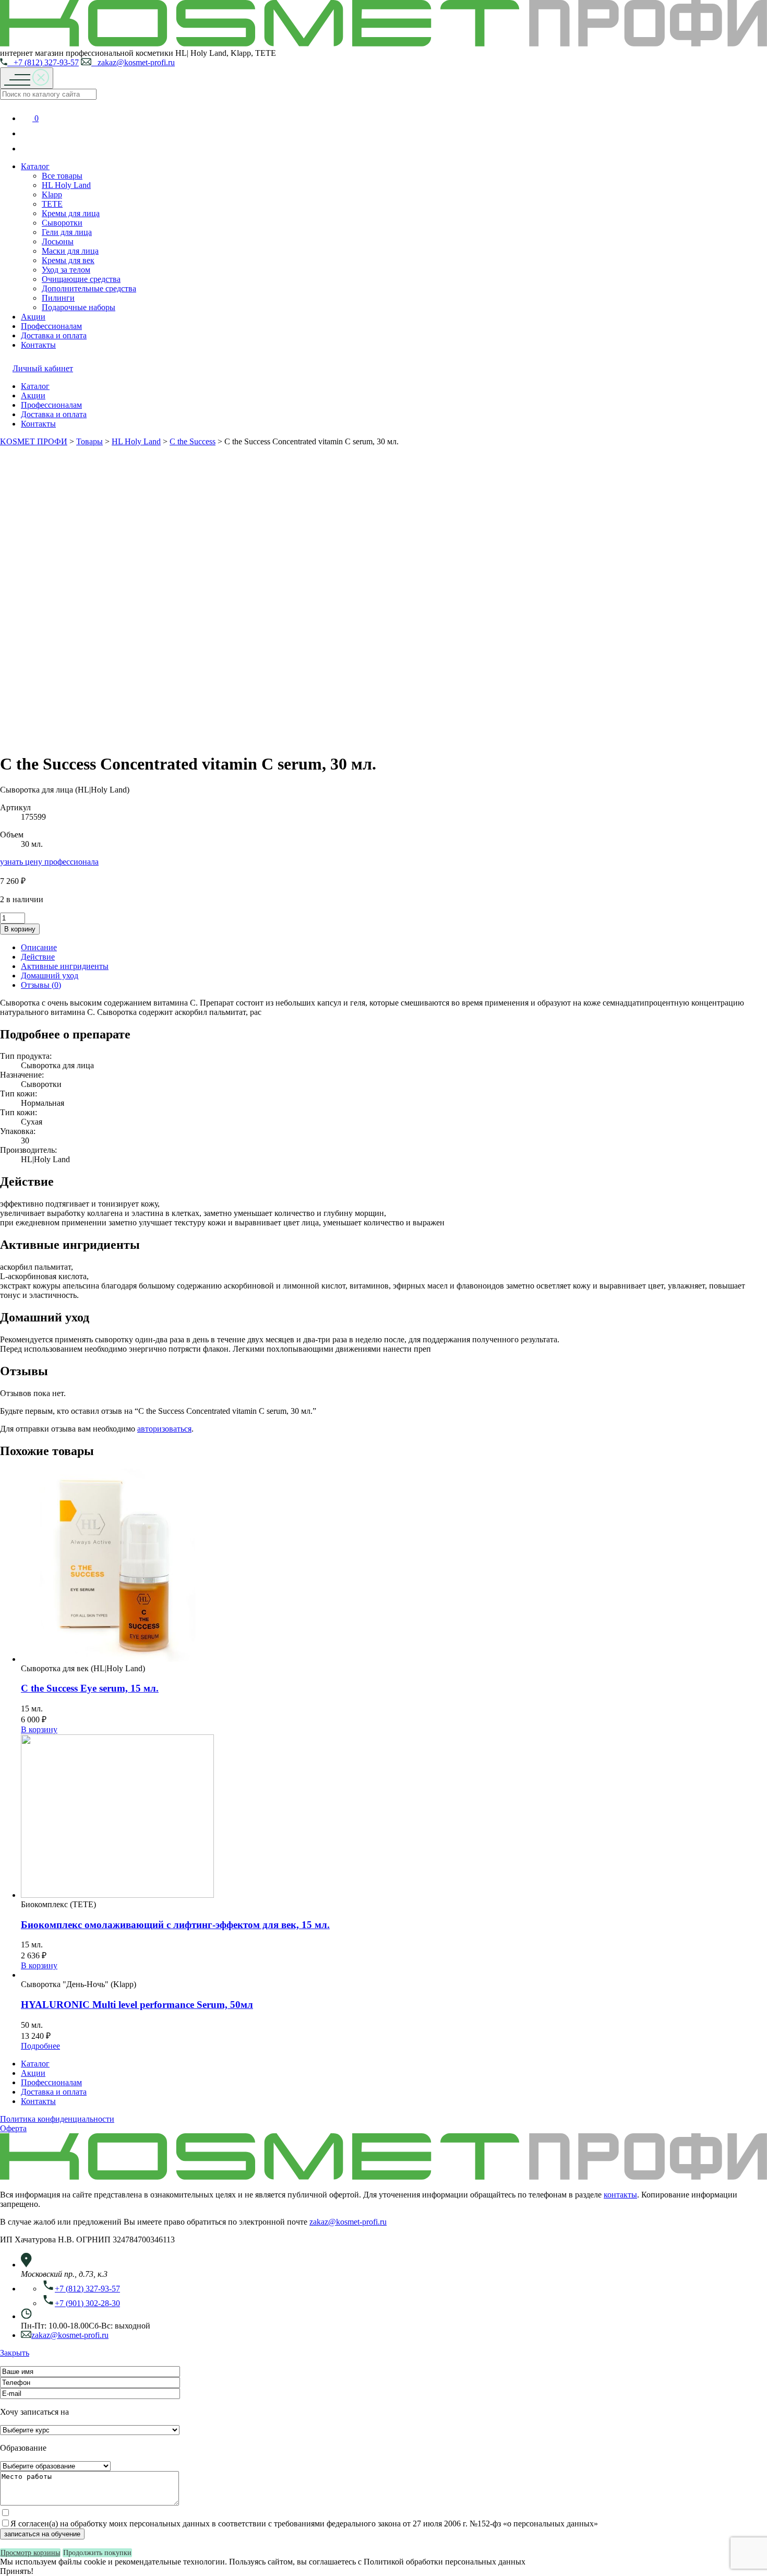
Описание (39, 947)
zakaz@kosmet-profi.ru (133, 62)
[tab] (394, 948)
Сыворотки (62, 223)
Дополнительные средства (89, 288)
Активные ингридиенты (65, 966)
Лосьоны (58, 241)
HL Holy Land (66, 185)
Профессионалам (51, 326)
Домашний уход (50, 976)
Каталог (35, 166)
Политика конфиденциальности (57, 2119)
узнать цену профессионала (49, 862)
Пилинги (58, 298)
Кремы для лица (71, 213)
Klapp (52, 194)
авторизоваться (164, 1429)
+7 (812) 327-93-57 (43, 62)
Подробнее (40, 2046)
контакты (620, 2195)
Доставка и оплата (54, 335)
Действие (38, 957)
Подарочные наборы (79, 307)
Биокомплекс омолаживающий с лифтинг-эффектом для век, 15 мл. (175, 1925)
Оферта (13, 2128)
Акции (33, 317)
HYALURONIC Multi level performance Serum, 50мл (137, 2005)
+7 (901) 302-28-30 (87, 2303)
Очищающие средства (81, 279)
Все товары (62, 176)
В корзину (20, 929)
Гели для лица (67, 232)
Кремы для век (68, 260)
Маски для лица (70, 251)
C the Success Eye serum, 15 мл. (90, 1688)
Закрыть (15, 2353)
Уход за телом (66, 270)
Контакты (38, 345)
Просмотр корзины (30, 2553)
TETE (52, 204)
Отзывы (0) (41, 985)
